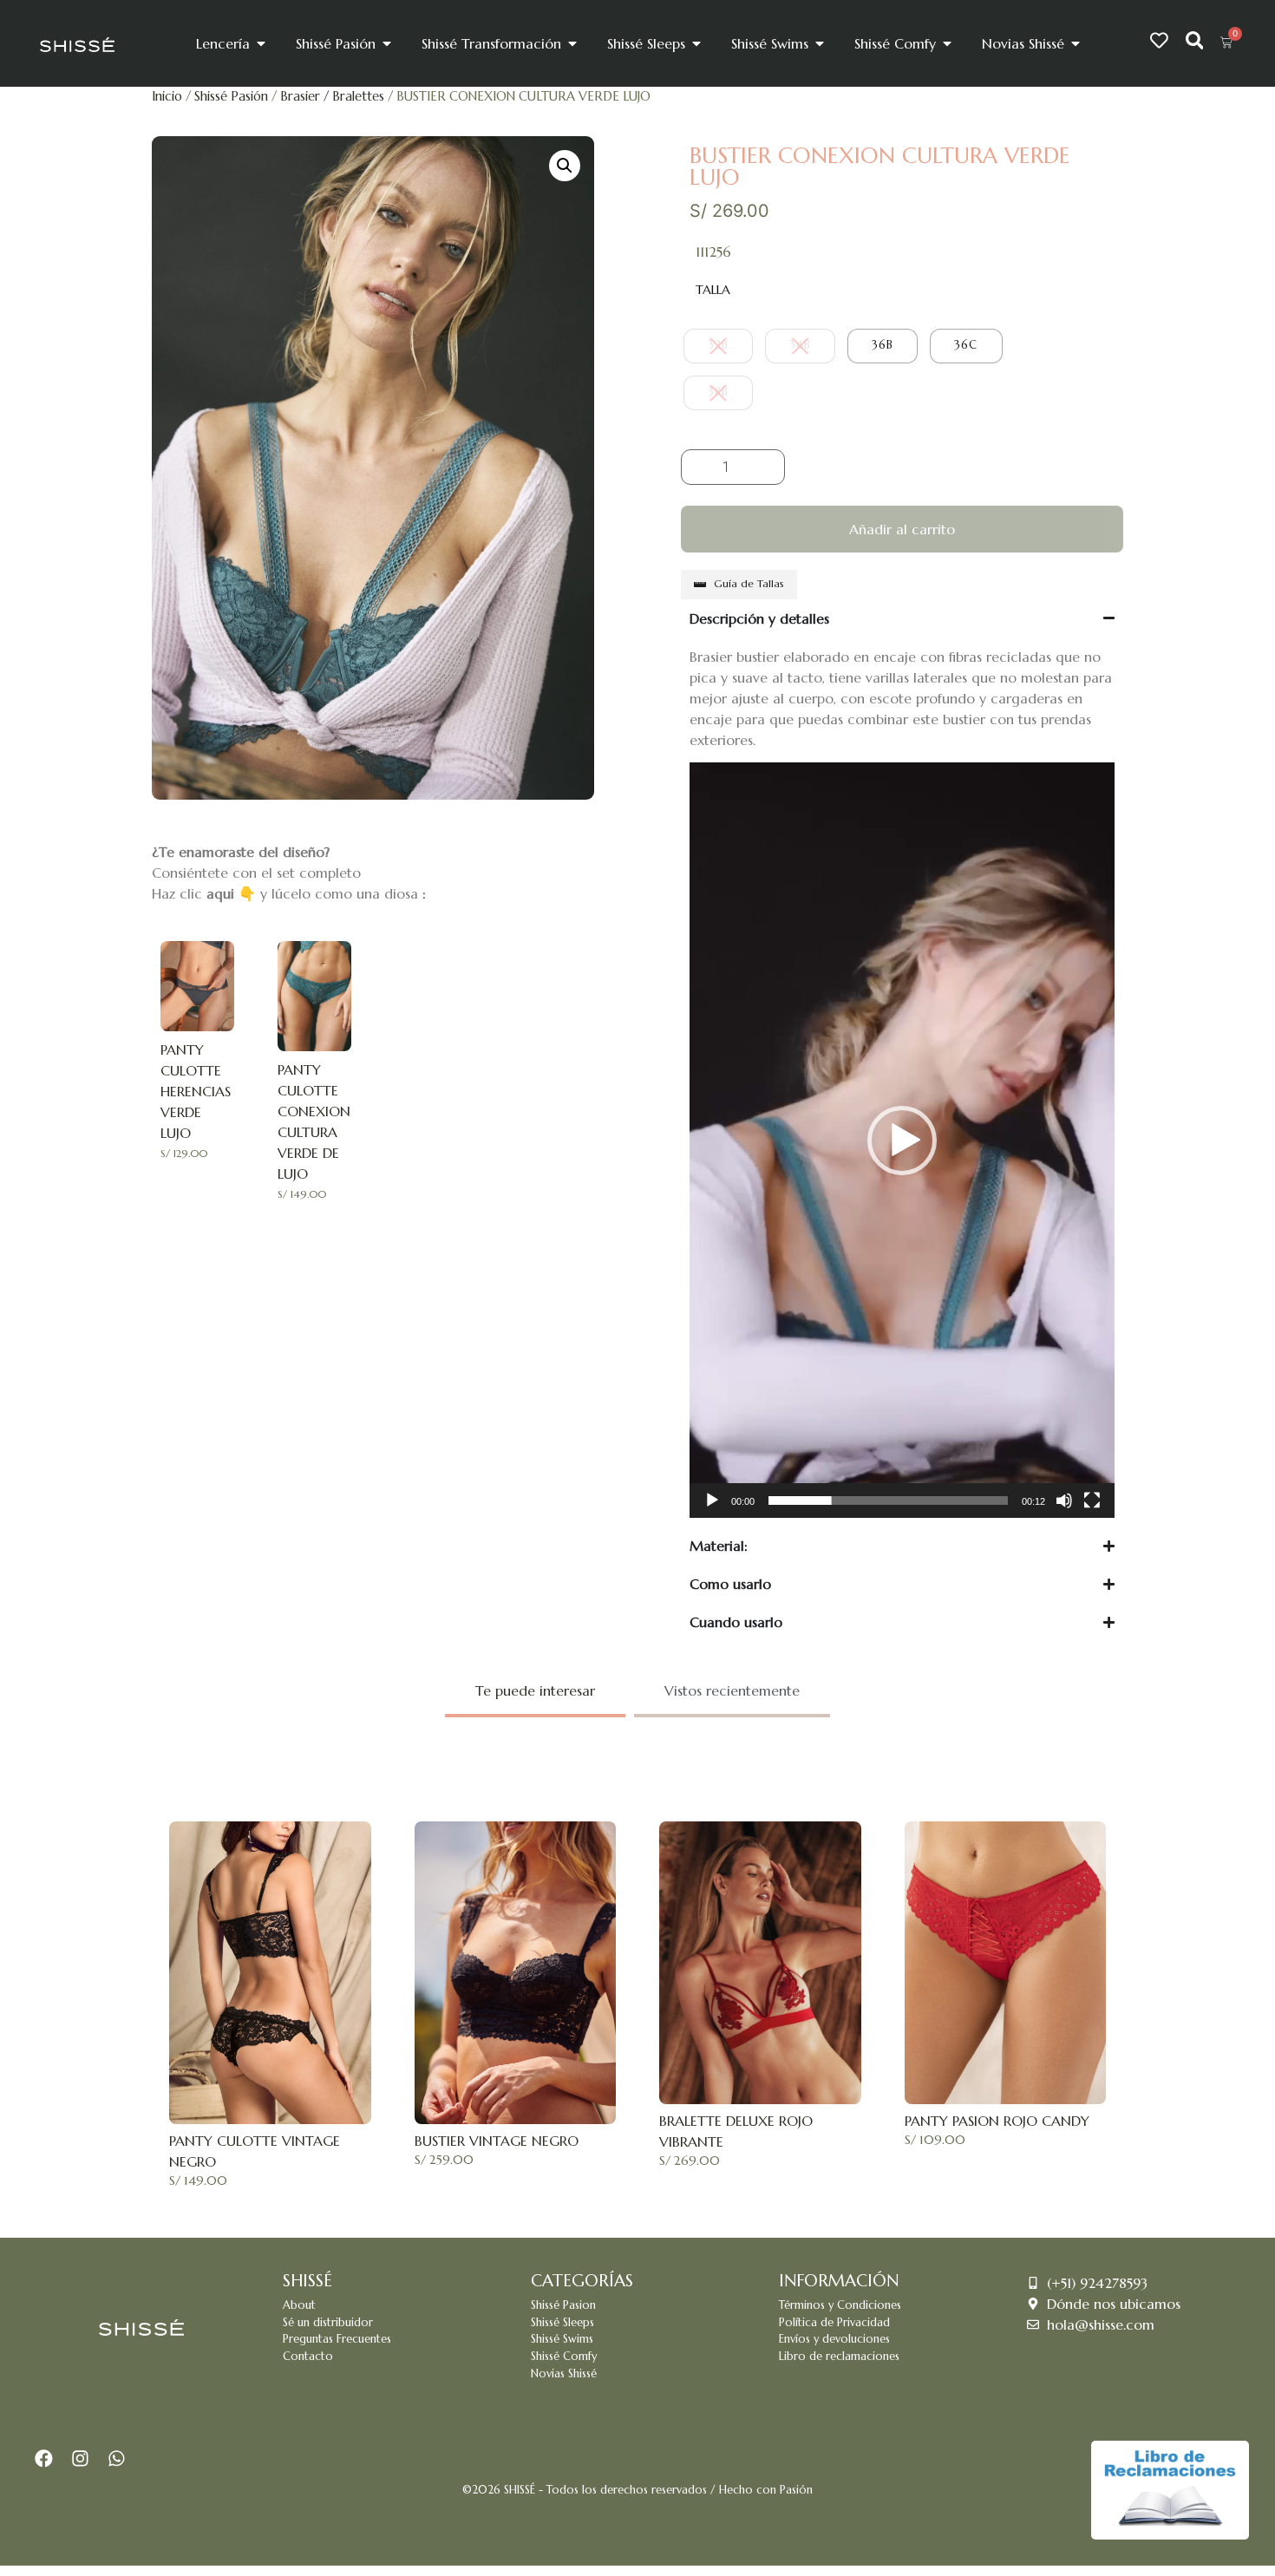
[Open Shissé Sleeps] (696, 43)
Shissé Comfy (564, 2357)
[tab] (535, 1692)
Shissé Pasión (231, 96)
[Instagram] (81, 2459)
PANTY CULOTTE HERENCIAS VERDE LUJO (196, 1091)
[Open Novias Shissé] (1076, 43)
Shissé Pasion (563, 2305)
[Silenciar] (1064, 1500)
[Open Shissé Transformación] (572, 43)
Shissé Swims (562, 2339)
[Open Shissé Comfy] (947, 43)
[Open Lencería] (261, 43)
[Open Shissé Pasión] (387, 43)
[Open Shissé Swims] (820, 43)
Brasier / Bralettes (332, 96)
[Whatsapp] (116, 2459)
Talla (713, 290)
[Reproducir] (712, 1500)
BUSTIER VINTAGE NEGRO (497, 2141)
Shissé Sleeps (562, 2323)
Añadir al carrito (902, 529)
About (299, 2305)
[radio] (718, 346)
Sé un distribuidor (328, 2323)
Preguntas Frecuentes (337, 2339)
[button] (565, 166)
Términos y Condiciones (840, 2305)
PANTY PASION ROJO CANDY (997, 2121)
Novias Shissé (564, 2374)
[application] (902, 1140)
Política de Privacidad (834, 2323)
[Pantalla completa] (1092, 1500)
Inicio (167, 96)
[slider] (888, 1500)
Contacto (308, 2357)
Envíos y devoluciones (834, 2339)
